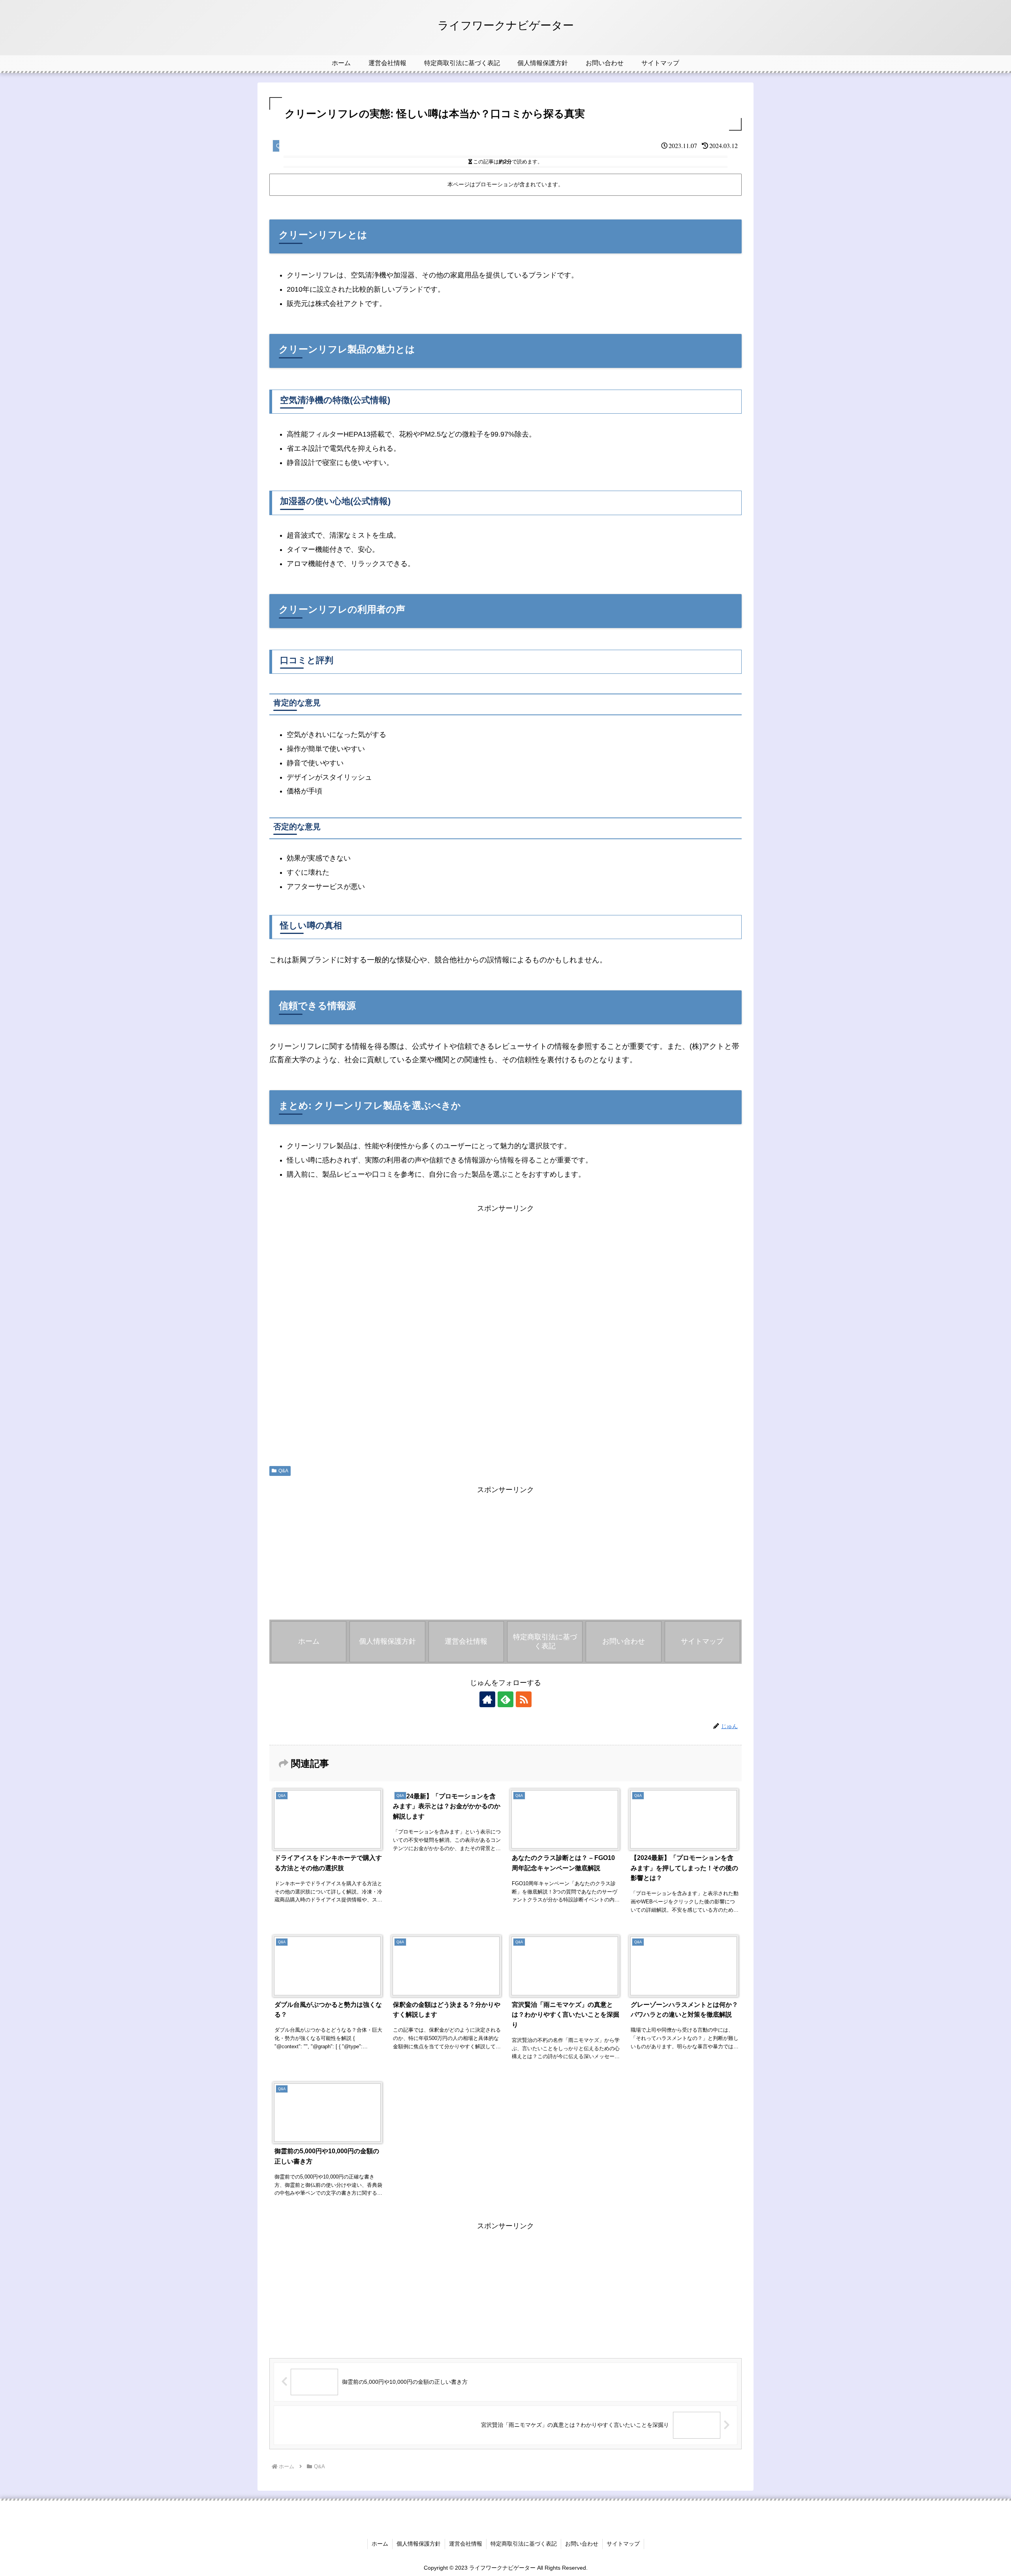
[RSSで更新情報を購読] (524, 1699)
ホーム (380, 2544)
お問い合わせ (582, 2544)
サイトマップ (623, 2544)
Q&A (283, 1471)
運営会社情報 (466, 2544)
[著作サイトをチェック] (487, 1699)
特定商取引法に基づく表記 (524, 2544)
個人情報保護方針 (419, 2544)
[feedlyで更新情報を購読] (505, 1699)
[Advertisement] (505, 1333)
